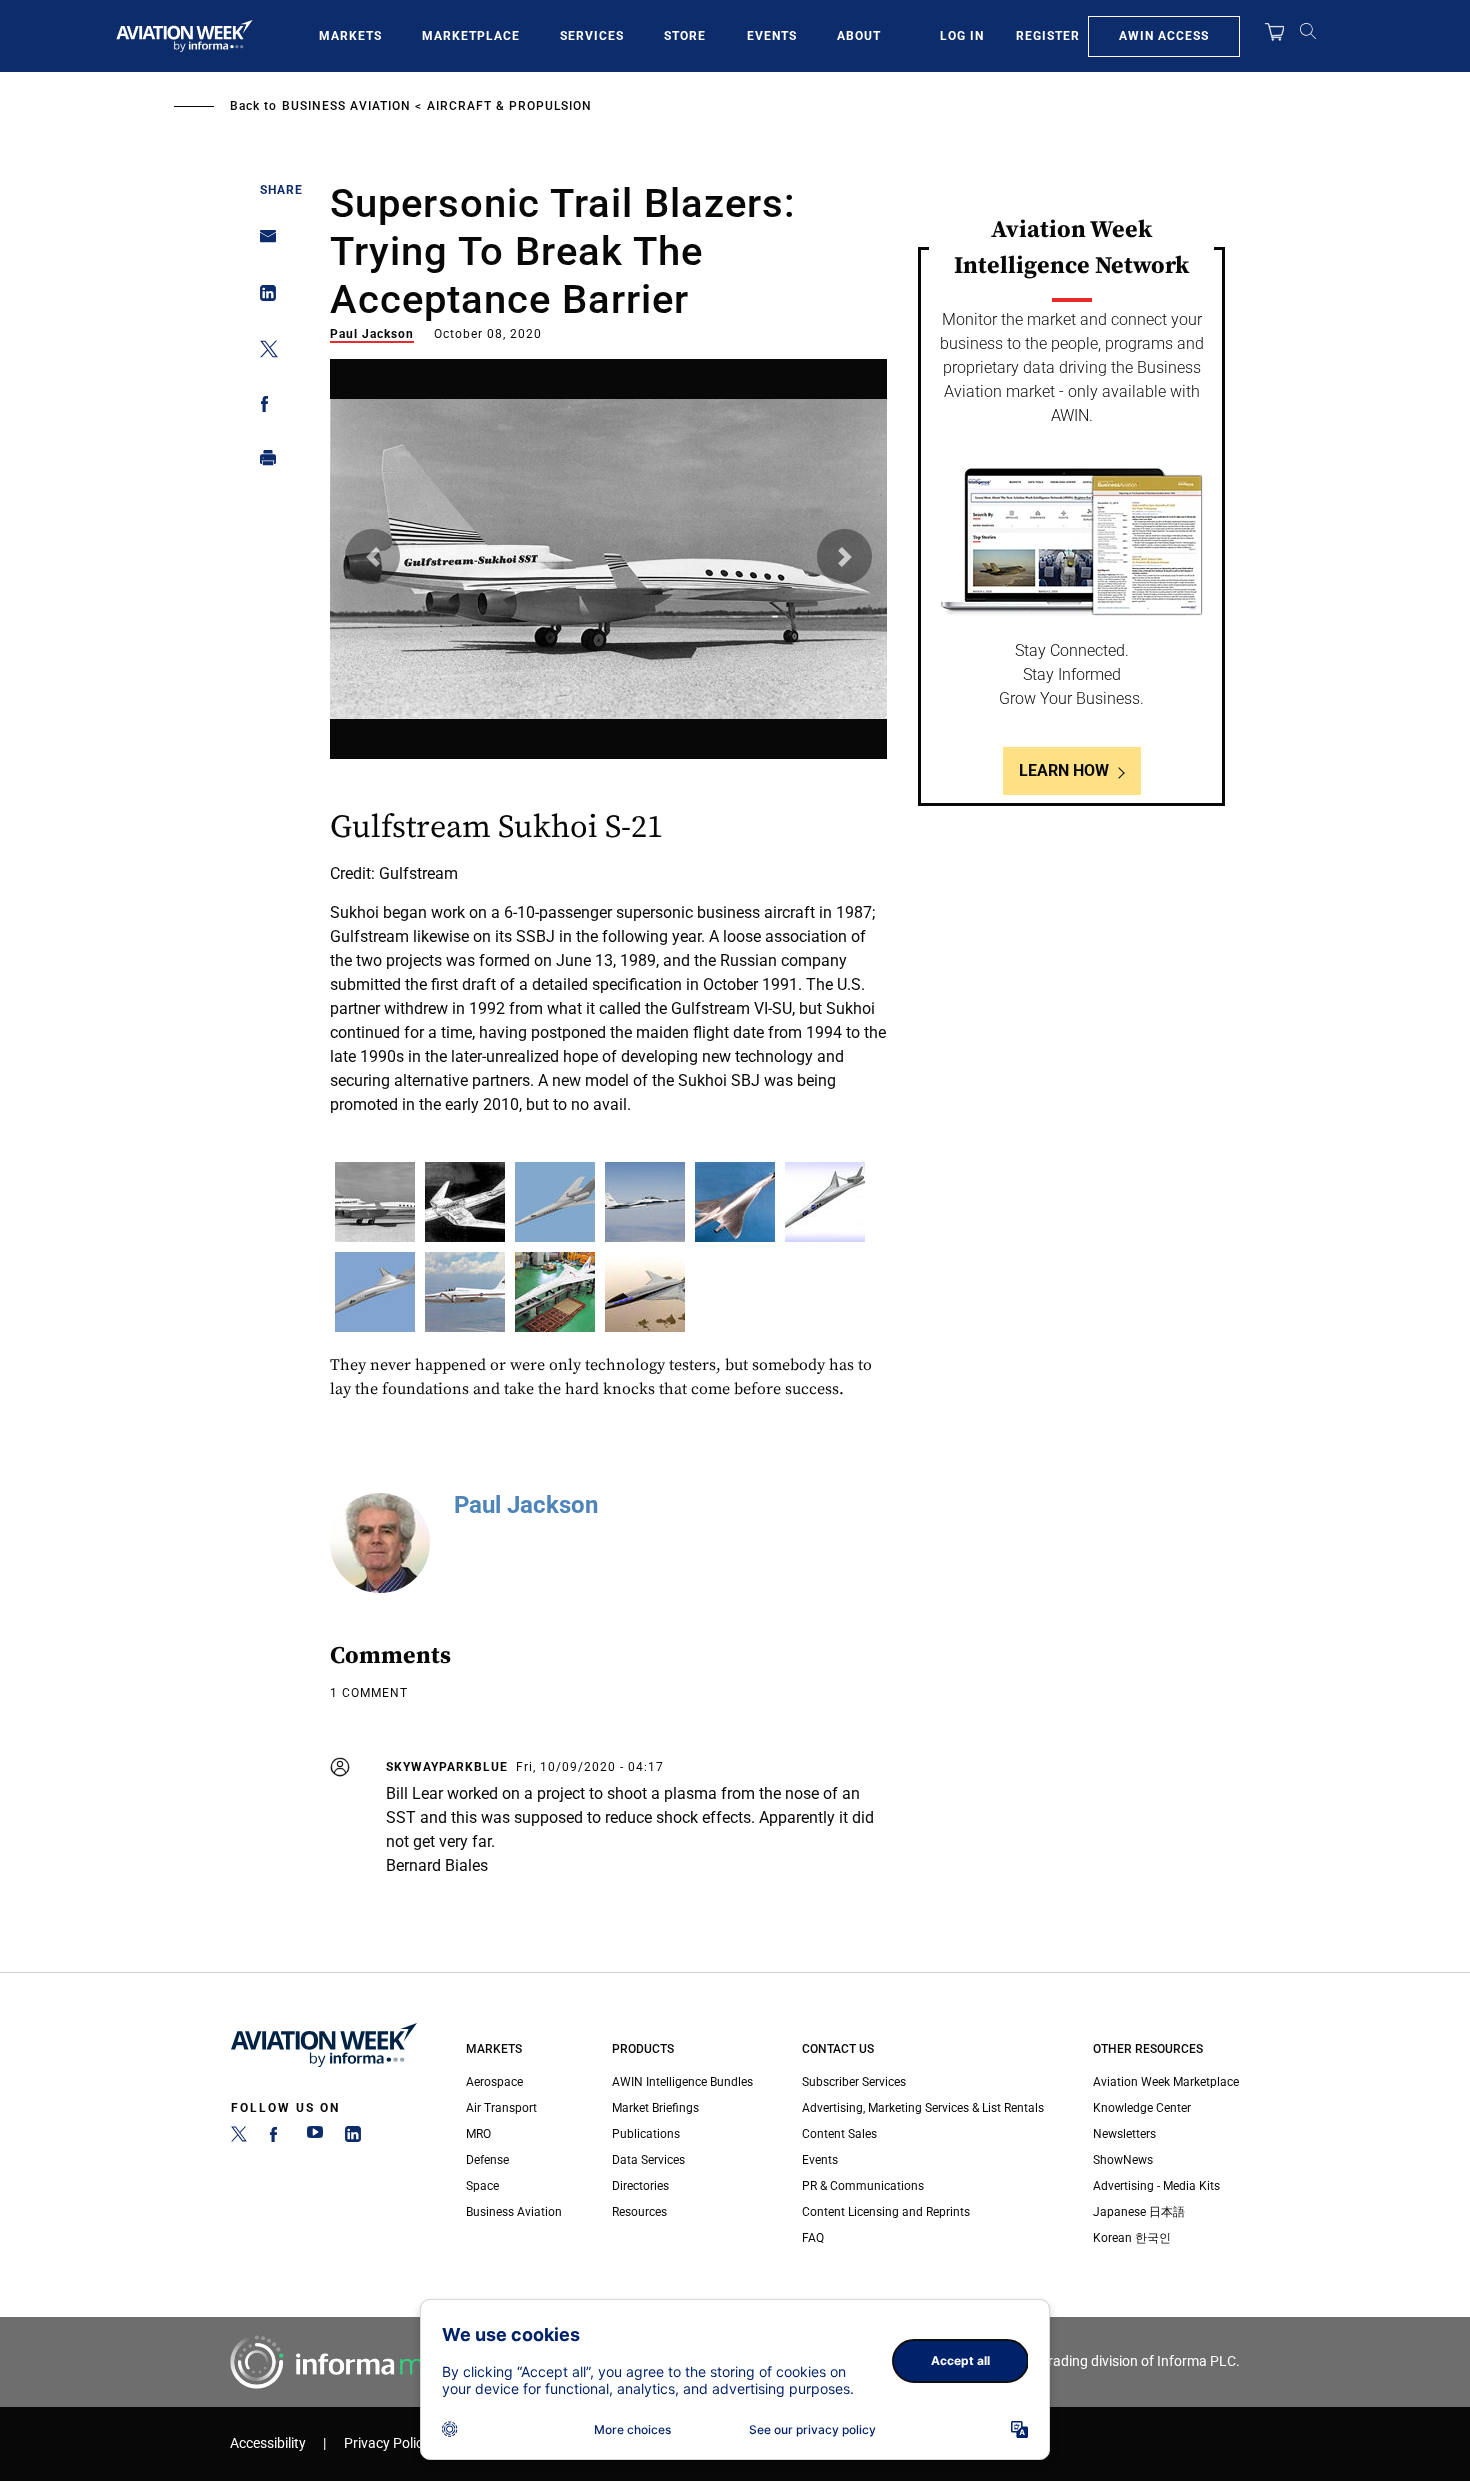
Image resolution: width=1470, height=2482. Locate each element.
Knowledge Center (1142, 2108)
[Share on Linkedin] (262, 297)
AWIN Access (1164, 36)
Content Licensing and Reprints (886, 2212)
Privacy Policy (387, 2443)
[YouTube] (315, 2138)
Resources (639, 2212)
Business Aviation (346, 106)
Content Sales (839, 2134)
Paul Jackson (372, 334)
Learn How (1064, 770)
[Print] (262, 462)
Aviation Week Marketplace (1166, 2082)
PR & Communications (863, 2186)
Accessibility (268, 2443)
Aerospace (494, 2082)
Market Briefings (655, 2108)
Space (482, 2186)
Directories (640, 2186)
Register (1048, 36)
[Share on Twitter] (262, 352)
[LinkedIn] (353, 2138)
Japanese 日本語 (1139, 2212)
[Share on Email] (262, 242)
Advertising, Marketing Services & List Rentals (923, 2108)
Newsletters (1124, 2134)
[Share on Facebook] (262, 407)
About (859, 36)
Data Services (648, 2160)
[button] (372, 556)
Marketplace (471, 36)
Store (685, 36)
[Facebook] (277, 2138)
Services (592, 36)
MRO (478, 2134)
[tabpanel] (609, 750)
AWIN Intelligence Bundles (682, 2082)
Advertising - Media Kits (1156, 2186)
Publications (646, 2134)
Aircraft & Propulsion (509, 106)
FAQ (813, 2238)
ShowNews (1123, 2160)
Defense (487, 2160)
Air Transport (501, 2108)
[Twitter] (239, 2138)
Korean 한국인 (1132, 2238)
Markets (350, 36)
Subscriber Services (854, 2082)
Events (772, 36)
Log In (962, 36)
